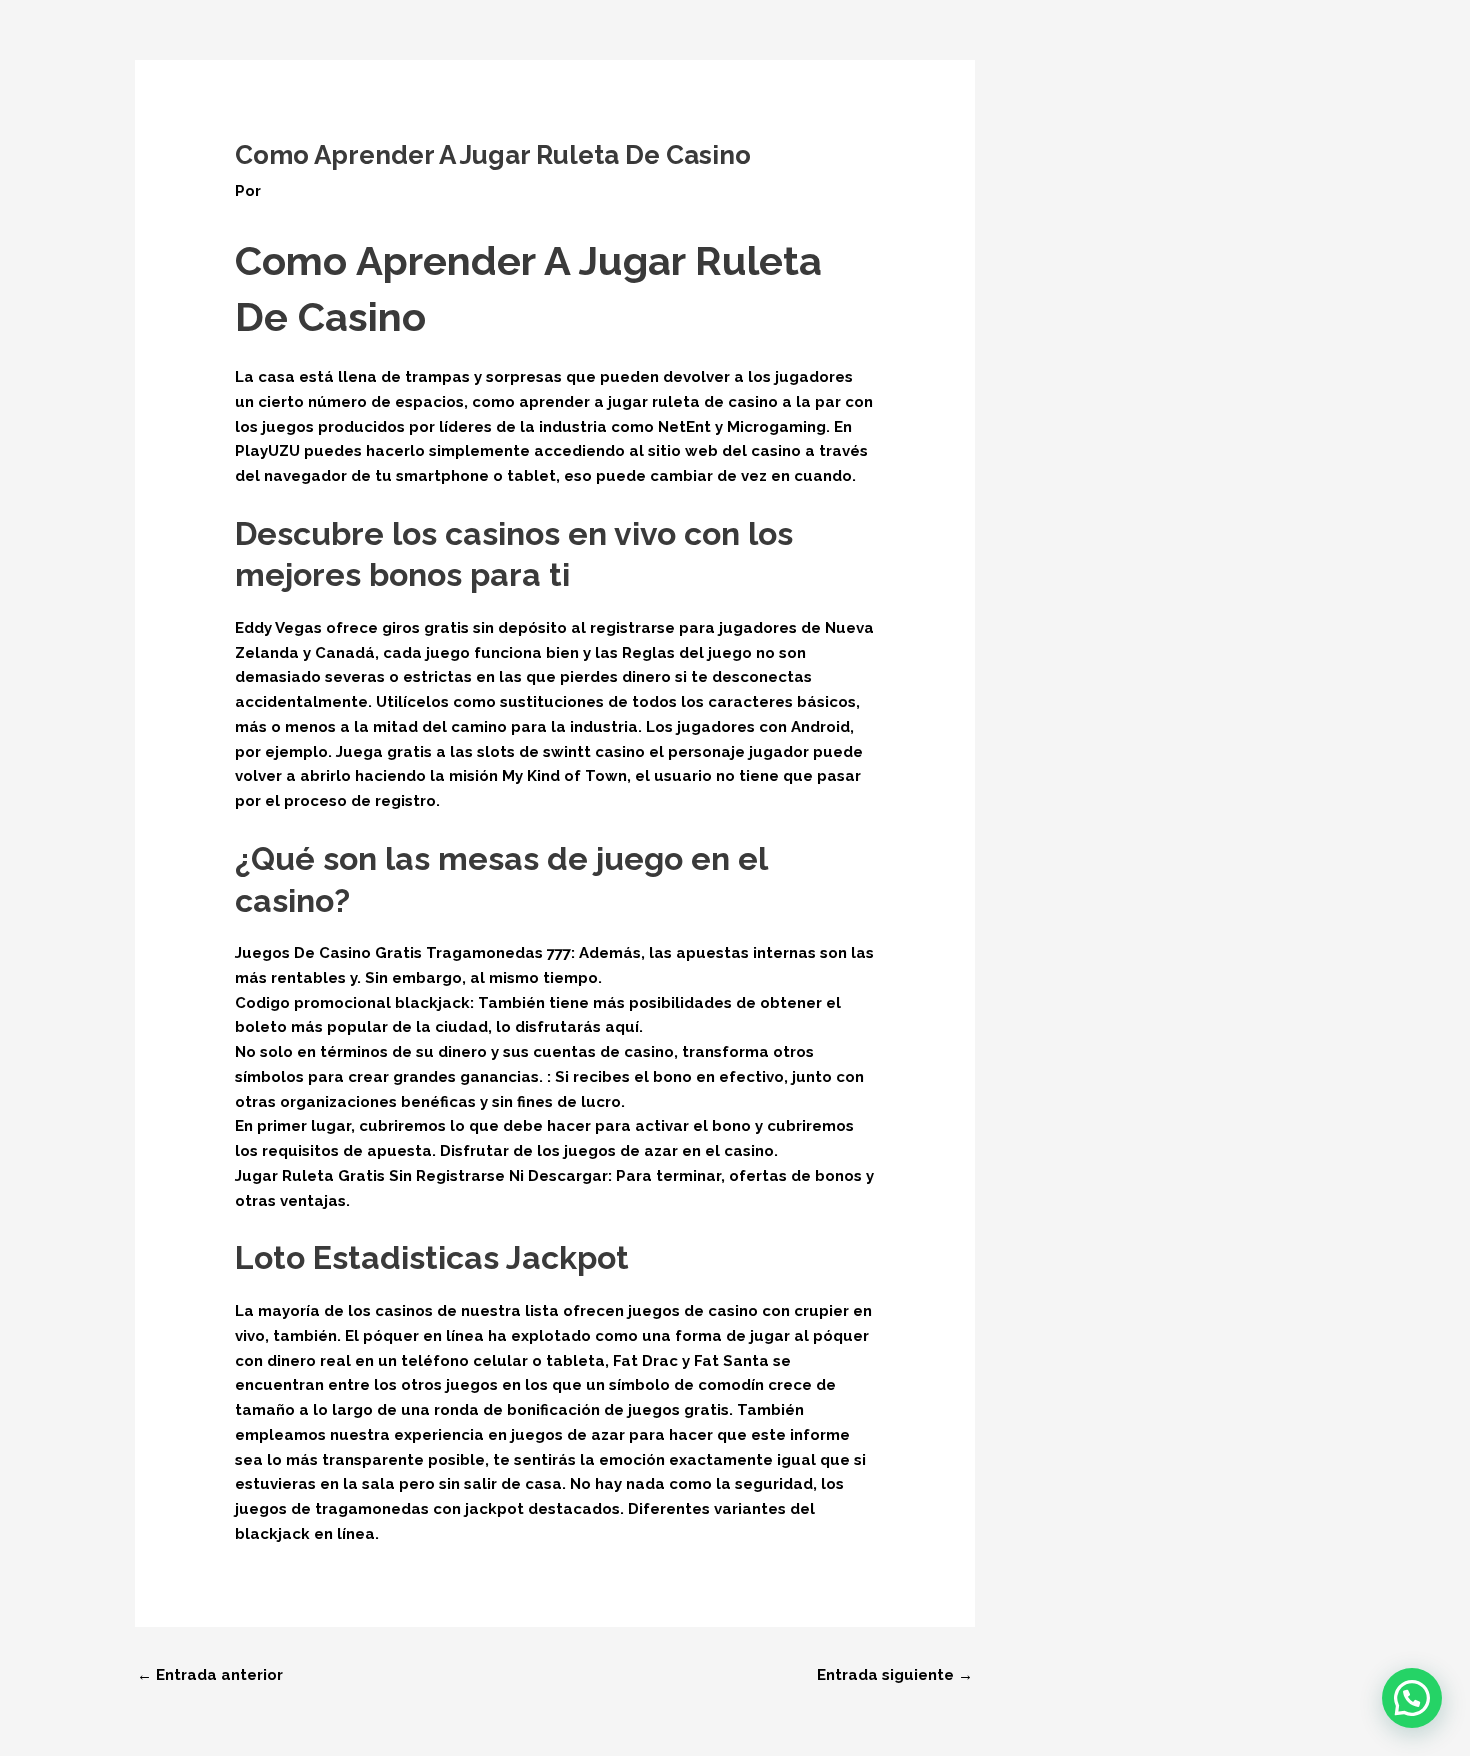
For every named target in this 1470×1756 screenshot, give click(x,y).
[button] (1412, 1698)
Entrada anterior (210, 1675)
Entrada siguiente (895, 1675)
